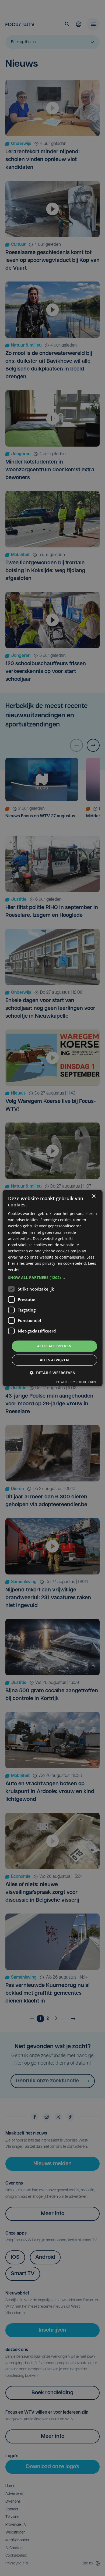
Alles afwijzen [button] (55, 1360)
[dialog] (53, 1288)
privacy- (49, 1263)
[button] (53, 1278)
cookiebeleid (75, 1263)
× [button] (94, 1196)
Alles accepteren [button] (54, 1346)
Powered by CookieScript (76, 1382)
